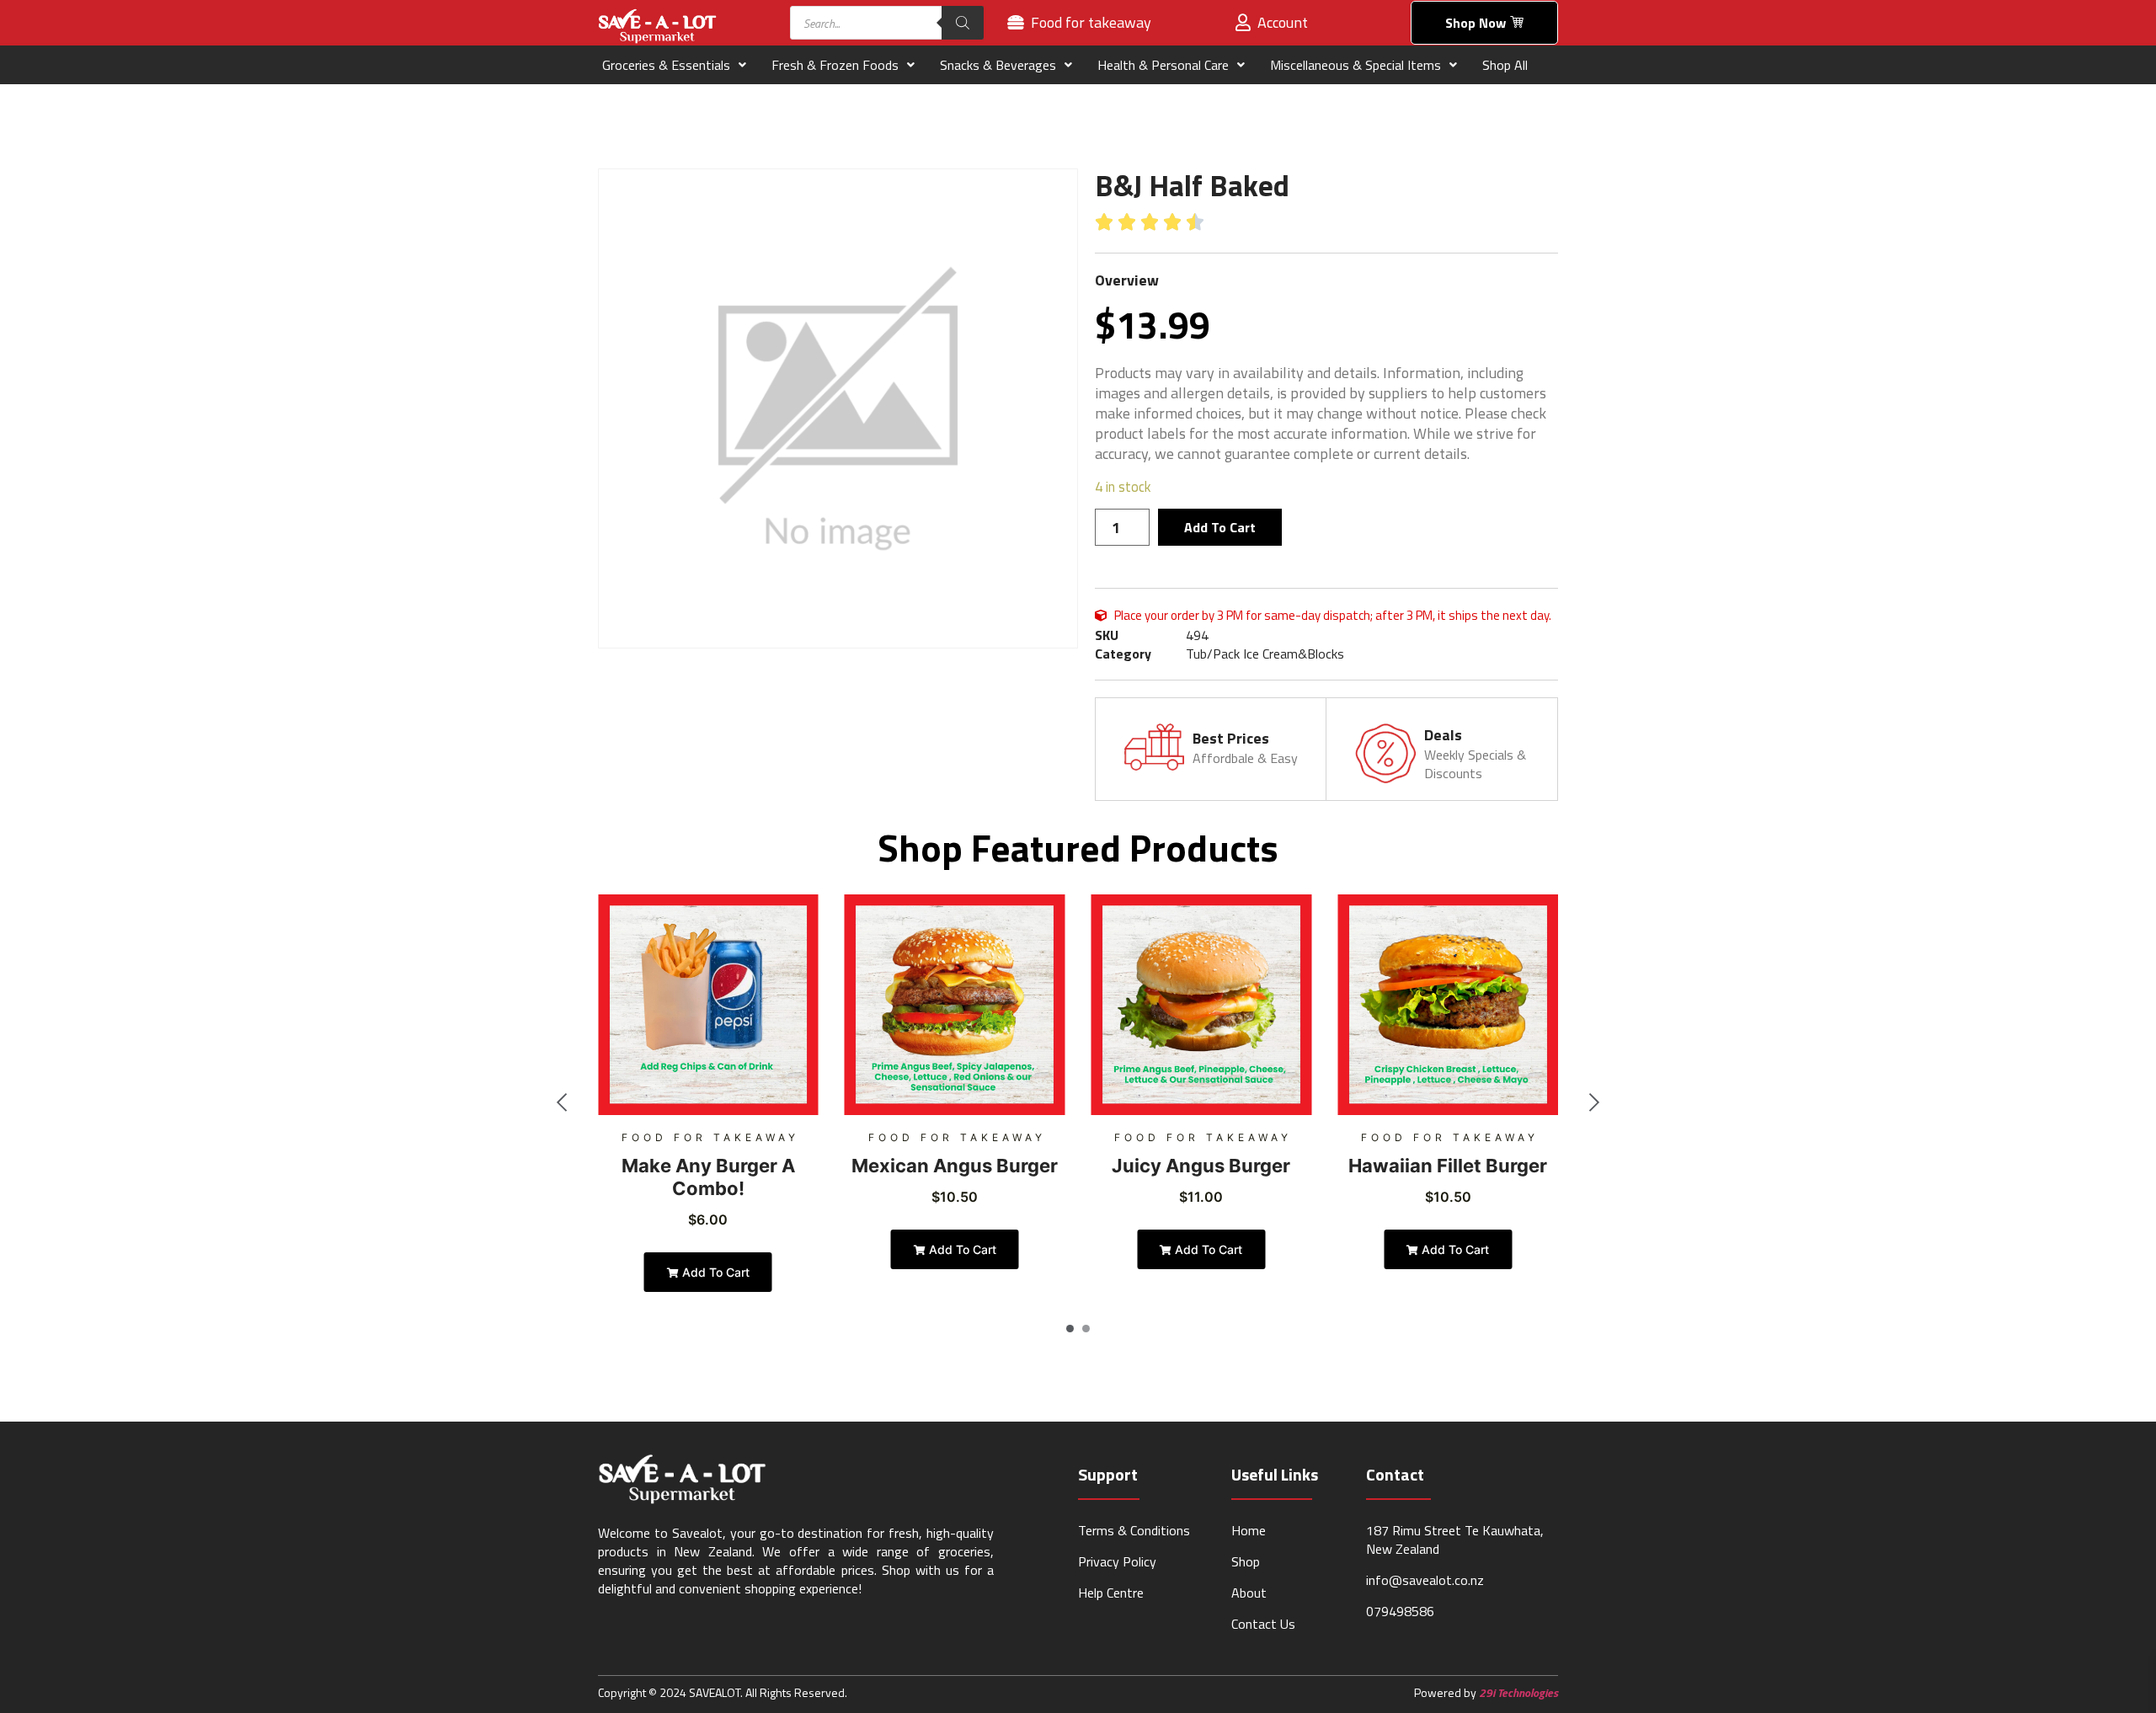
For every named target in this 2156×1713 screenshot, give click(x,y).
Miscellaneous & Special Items (1356, 65)
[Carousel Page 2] (1086, 1329)
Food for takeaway (710, 1137)
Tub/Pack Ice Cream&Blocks (1265, 654)
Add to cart (1220, 527)
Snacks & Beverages (998, 65)
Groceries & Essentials (666, 65)
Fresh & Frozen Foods (835, 65)
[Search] (963, 23)
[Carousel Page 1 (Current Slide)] (1070, 1329)
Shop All (1505, 65)
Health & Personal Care (1163, 65)
